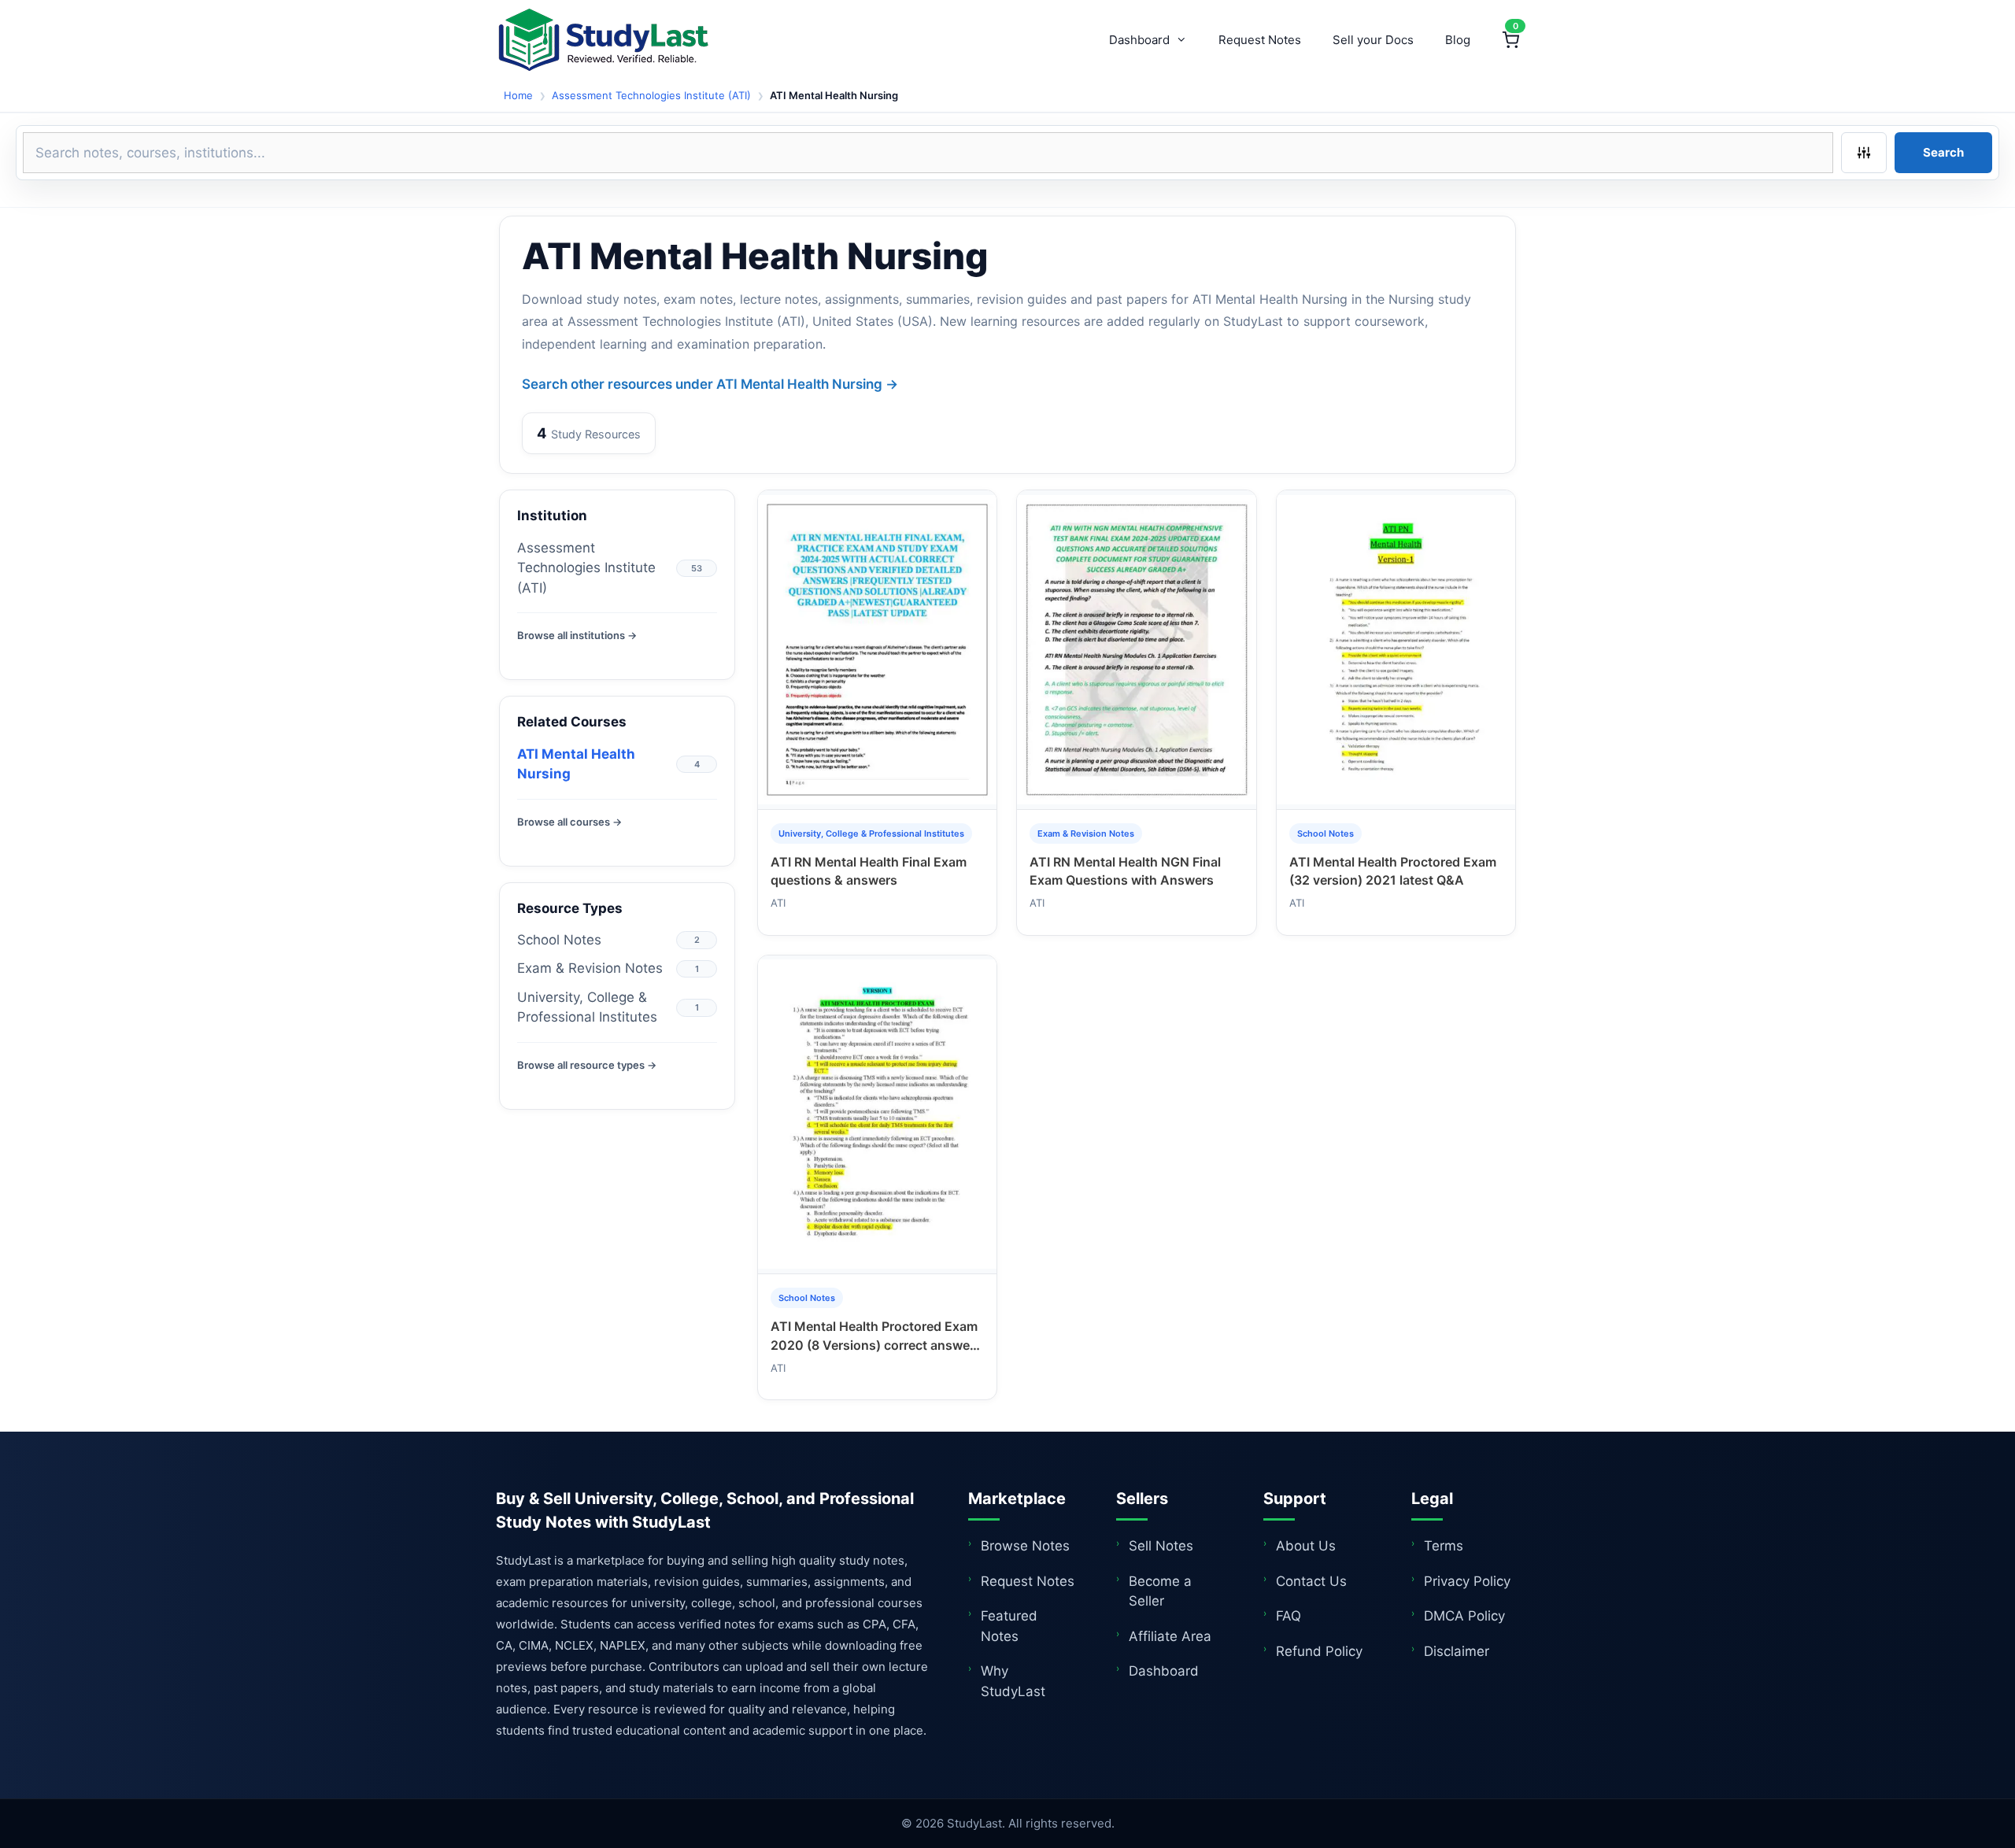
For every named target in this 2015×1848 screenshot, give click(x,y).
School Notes (559, 940)
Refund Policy (1319, 1651)
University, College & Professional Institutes (587, 1007)
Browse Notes (1025, 1546)
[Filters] (1864, 153)
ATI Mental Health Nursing (576, 764)
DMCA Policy (1464, 1616)
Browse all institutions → (577, 635)
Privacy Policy (1467, 1581)
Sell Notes (1161, 1546)
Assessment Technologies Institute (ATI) (651, 95)
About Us (1306, 1546)
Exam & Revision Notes (590, 968)
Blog (1458, 40)
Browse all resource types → (587, 1065)
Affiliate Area (1170, 1636)
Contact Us (1311, 1581)
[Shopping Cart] (1510, 40)
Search (1943, 152)
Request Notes (1260, 40)
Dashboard (1139, 40)
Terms (1444, 1546)
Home (518, 95)
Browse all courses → (569, 822)
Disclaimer (1457, 1651)
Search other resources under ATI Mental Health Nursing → (710, 384)
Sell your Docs (1373, 40)
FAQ (1288, 1616)
